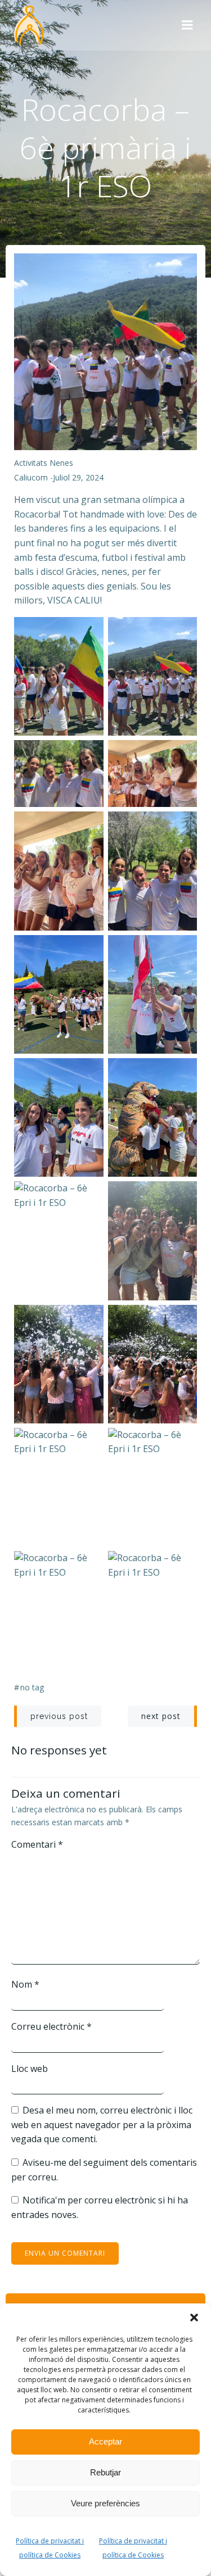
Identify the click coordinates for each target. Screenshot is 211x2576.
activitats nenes (44, 463)
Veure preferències (105, 2503)
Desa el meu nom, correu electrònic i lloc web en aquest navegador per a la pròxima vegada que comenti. (102, 2124)
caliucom (31, 477)
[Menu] (187, 25)
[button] (194, 2318)
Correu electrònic (51, 2026)
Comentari (37, 1844)
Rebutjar (105, 2472)
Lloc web (30, 2069)
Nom (25, 1984)
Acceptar (105, 2441)
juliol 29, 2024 (78, 477)
